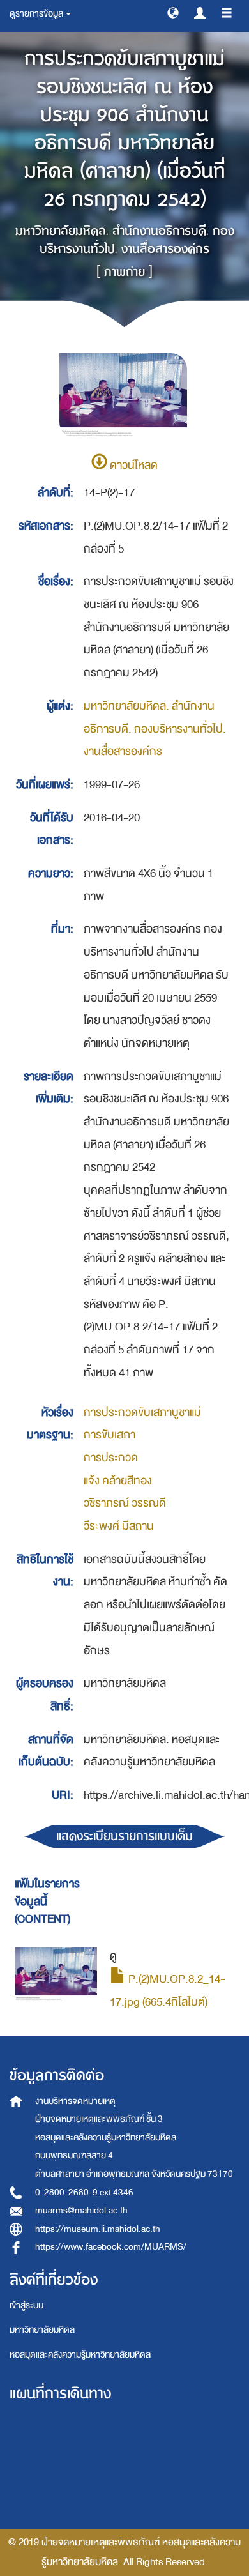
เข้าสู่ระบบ (26, 2305)
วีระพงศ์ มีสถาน (119, 1526)
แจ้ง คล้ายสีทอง (118, 1481)
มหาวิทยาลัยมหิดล (42, 2330)
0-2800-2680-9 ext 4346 (84, 2192)
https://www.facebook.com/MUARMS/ (111, 2247)
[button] (173, 12)
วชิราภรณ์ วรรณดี (125, 1503)
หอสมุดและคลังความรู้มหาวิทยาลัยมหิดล (80, 2355)
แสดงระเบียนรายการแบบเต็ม (124, 1836)
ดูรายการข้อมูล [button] (37, 14)
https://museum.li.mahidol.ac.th (98, 2229)
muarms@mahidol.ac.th (81, 2210)
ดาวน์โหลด (132, 465)
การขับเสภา (109, 1435)
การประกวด (111, 1458)
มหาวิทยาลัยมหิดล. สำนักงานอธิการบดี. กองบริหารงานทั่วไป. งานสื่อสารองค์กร (155, 729)
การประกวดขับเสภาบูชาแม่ (142, 1413)
